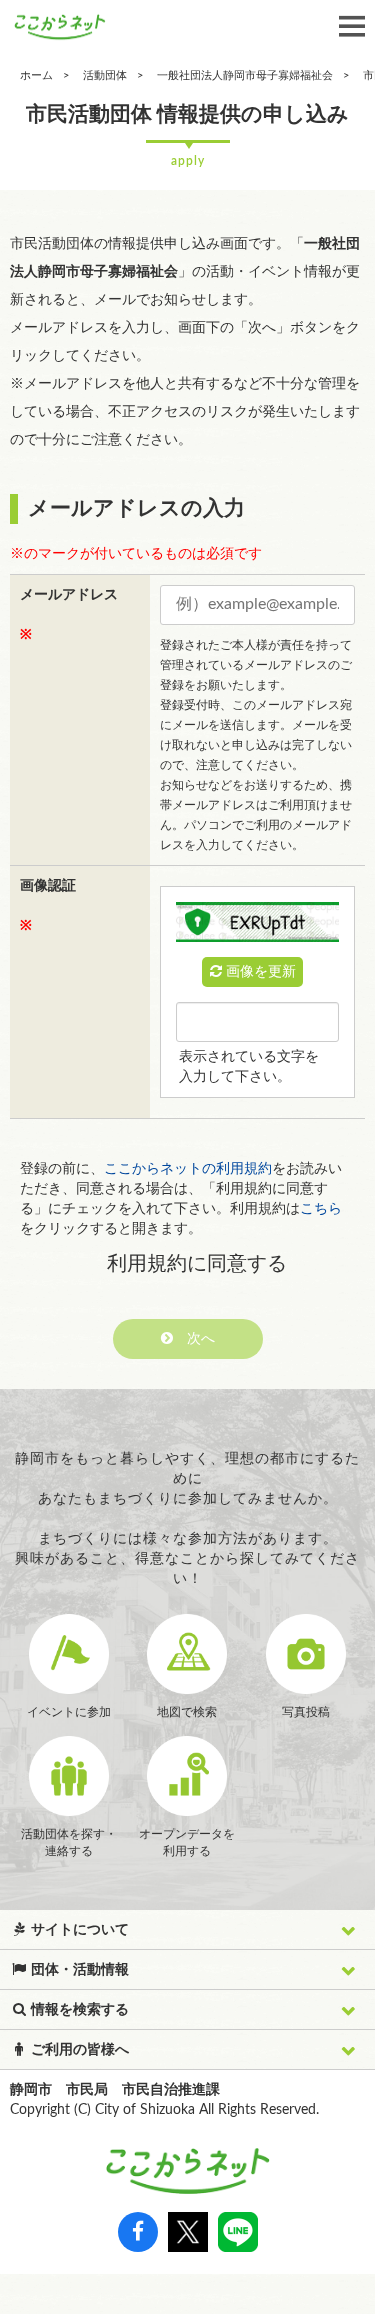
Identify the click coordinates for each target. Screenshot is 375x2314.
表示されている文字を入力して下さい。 (249, 1067)
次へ (194, 1339)
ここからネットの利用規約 (188, 1169)
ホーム (36, 75)
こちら (321, 1209)
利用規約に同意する (197, 1264)
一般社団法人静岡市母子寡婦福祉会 (245, 75)
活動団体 (105, 75)
